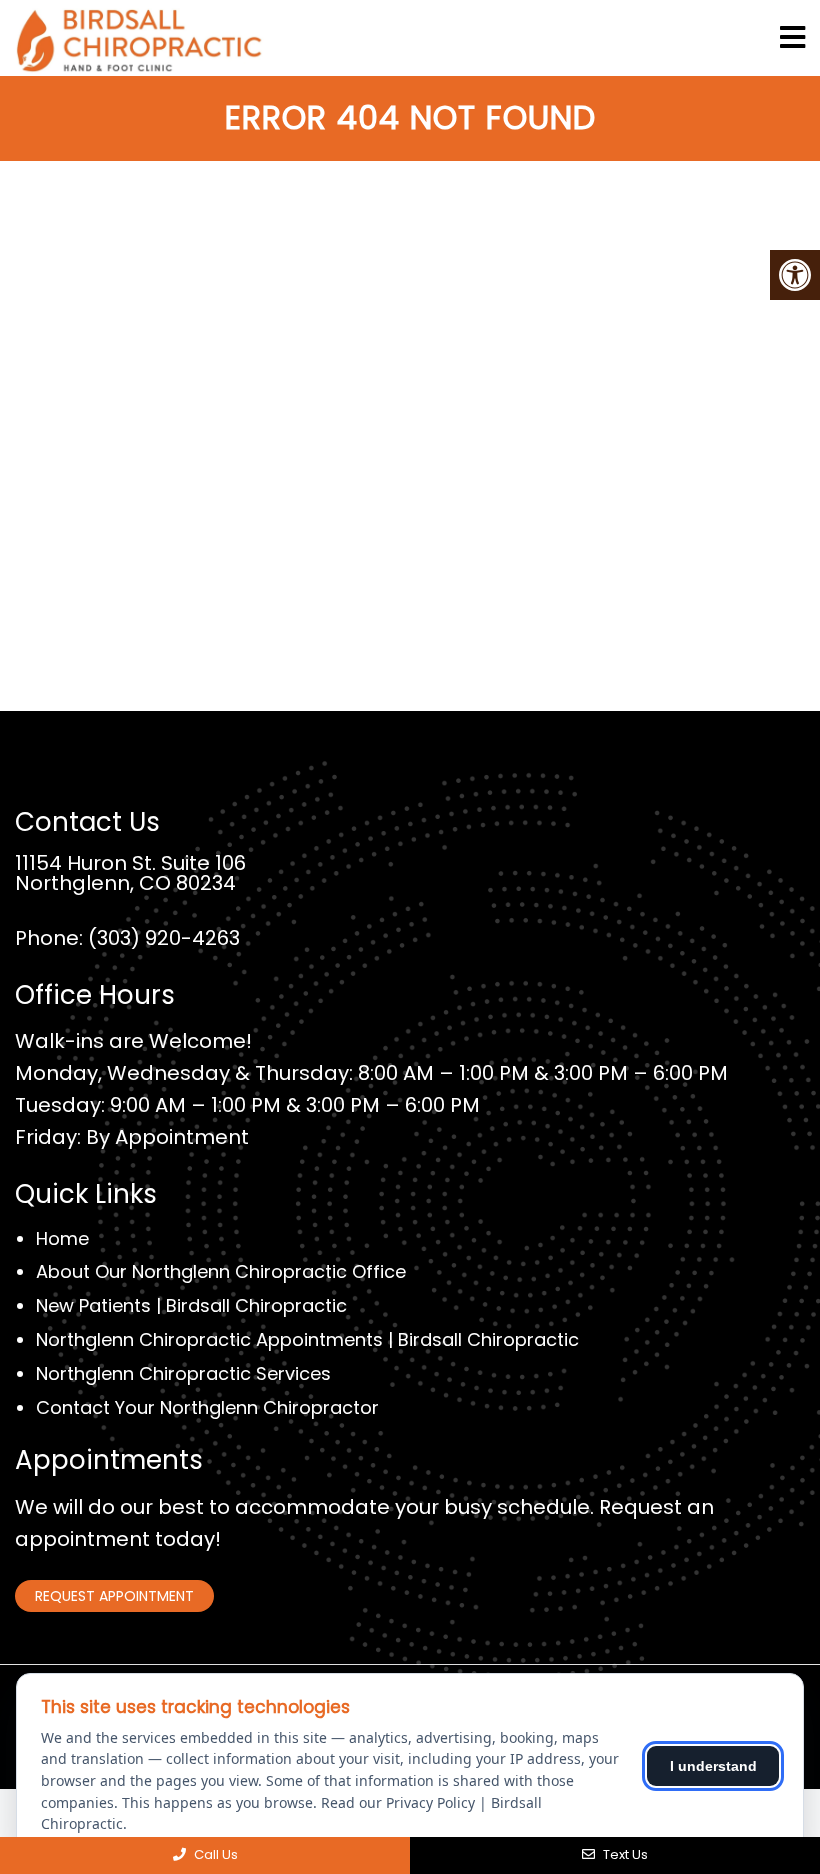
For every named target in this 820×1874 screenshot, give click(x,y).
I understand (713, 1766)
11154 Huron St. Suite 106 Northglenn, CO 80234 (130, 873)
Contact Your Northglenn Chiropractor (207, 1407)
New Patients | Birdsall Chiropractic (191, 1305)
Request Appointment (114, 1596)
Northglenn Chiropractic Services (183, 1373)
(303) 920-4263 (164, 938)
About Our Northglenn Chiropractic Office (221, 1271)
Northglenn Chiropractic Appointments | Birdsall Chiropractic (307, 1339)
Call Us (214, 1854)
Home (62, 1238)
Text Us (624, 1854)
